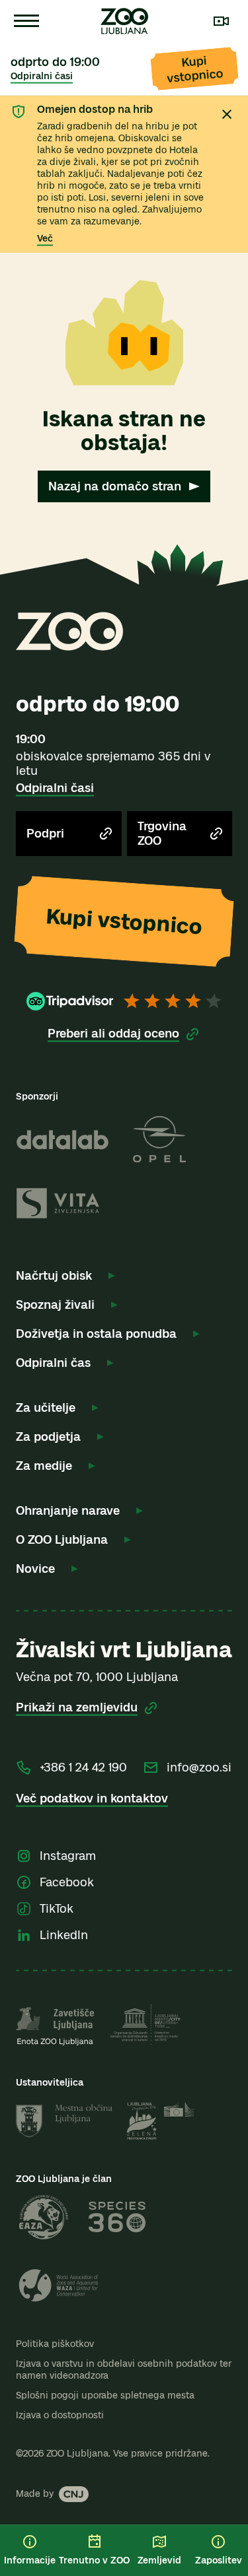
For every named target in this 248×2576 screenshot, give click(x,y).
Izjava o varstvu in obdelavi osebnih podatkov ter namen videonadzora (124, 2370)
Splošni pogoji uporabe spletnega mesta (105, 2395)
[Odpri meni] (26, 21)
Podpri (45, 834)
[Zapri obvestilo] (227, 114)
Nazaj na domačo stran (115, 486)
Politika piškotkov (55, 2344)
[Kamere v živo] (222, 21)
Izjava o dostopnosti (60, 2415)
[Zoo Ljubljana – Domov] (124, 21)
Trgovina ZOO (162, 834)
